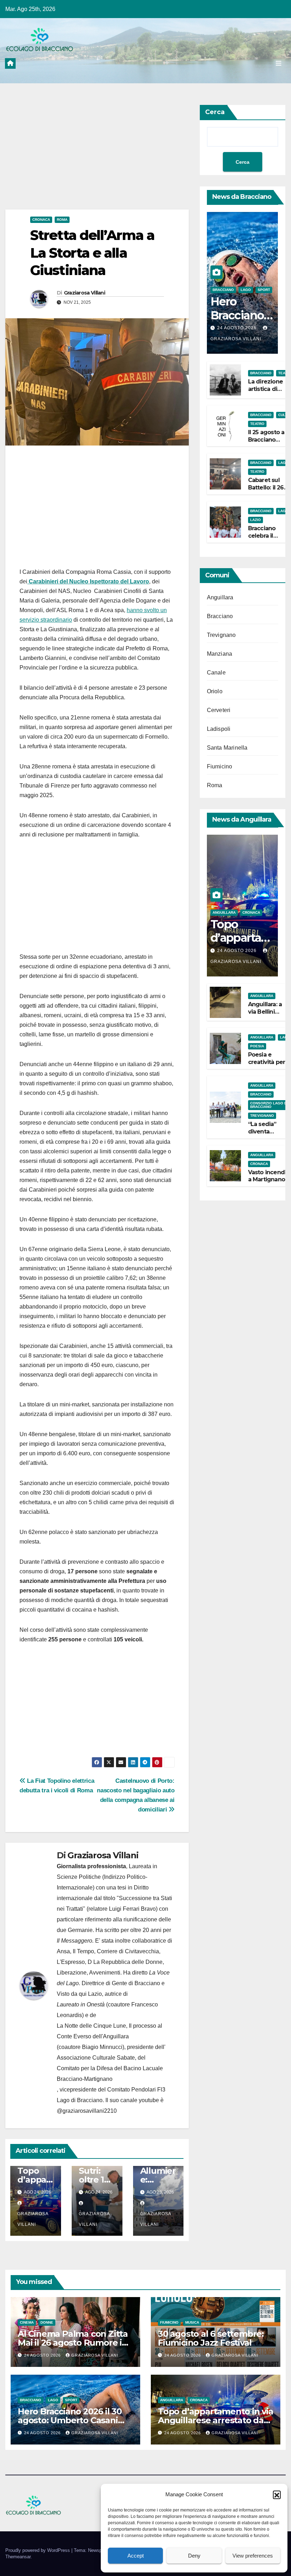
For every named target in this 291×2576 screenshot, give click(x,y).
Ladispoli (219, 729)
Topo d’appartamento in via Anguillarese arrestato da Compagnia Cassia (216, 2420)
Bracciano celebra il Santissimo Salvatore (263, 539)
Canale (216, 673)
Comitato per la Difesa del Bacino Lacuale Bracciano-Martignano (110, 2074)
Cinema (27, 2322)
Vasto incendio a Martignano (269, 1176)
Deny (194, 2556)
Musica (192, 2322)
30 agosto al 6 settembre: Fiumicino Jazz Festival (211, 2338)
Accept (136, 2556)
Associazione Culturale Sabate (96, 2058)
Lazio (256, 520)
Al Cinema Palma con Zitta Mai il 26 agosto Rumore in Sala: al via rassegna (73, 2343)
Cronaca (41, 220)
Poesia (257, 1046)
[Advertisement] (97, 157)
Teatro (257, 424)
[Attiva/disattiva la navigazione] (279, 63)
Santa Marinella (227, 748)
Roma (62, 220)
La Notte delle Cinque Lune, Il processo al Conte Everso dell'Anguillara (109, 2031)
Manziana (220, 654)
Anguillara (220, 597)
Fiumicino (220, 766)
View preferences (253, 2556)
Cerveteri (219, 710)
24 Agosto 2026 (238, 328)
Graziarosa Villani (84, 293)
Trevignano (221, 635)
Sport (264, 290)
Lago (246, 290)
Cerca (215, 112)
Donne (47, 2322)
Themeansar (18, 2557)
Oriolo (215, 691)
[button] (277, 2494)
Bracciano (223, 290)
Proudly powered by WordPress (38, 2550)
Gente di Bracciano (136, 1983)
